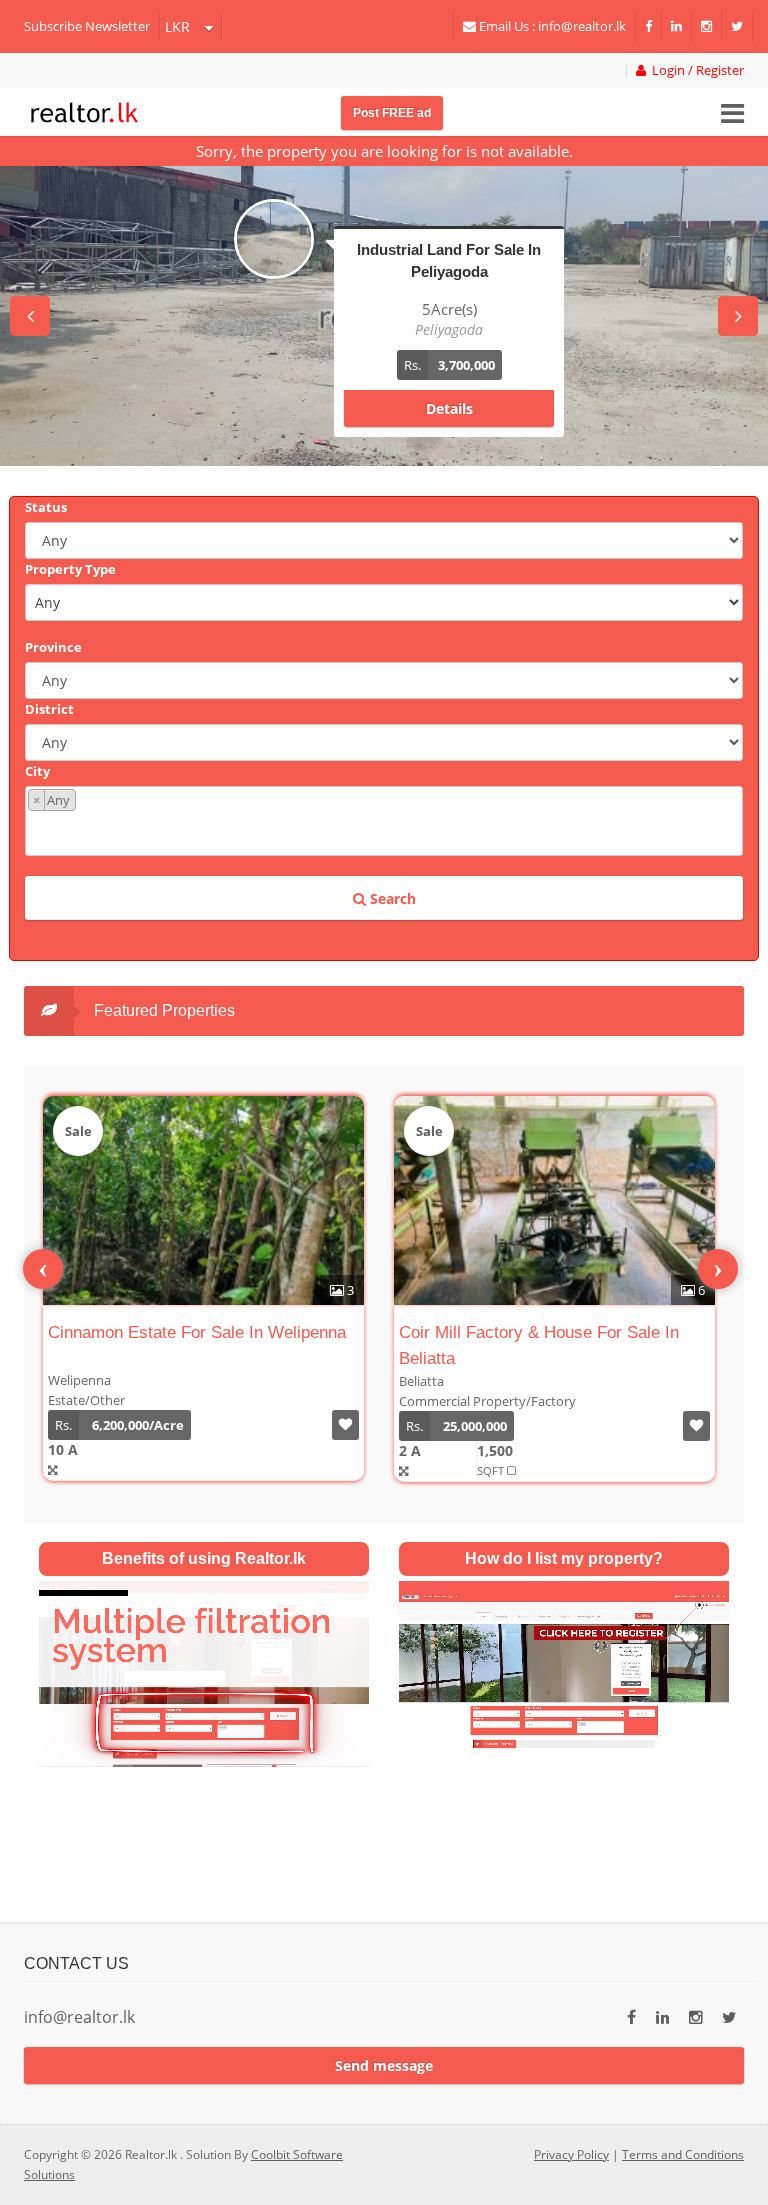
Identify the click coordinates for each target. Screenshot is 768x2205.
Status (46, 507)
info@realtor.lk (79, 2017)
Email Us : (551, 26)
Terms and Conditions (683, 2154)
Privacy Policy (571, 2154)
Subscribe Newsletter (87, 26)
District (49, 709)
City (37, 771)
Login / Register (695, 70)
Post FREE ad (392, 113)
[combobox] (384, 821)
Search (391, 898)
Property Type (70, 569)
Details (449, 408)
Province (53, 647)
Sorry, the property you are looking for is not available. (384, 151)
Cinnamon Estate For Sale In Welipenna (197, 1332)
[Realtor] (84, 110)
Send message (384, 2065)
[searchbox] (386, 831)
